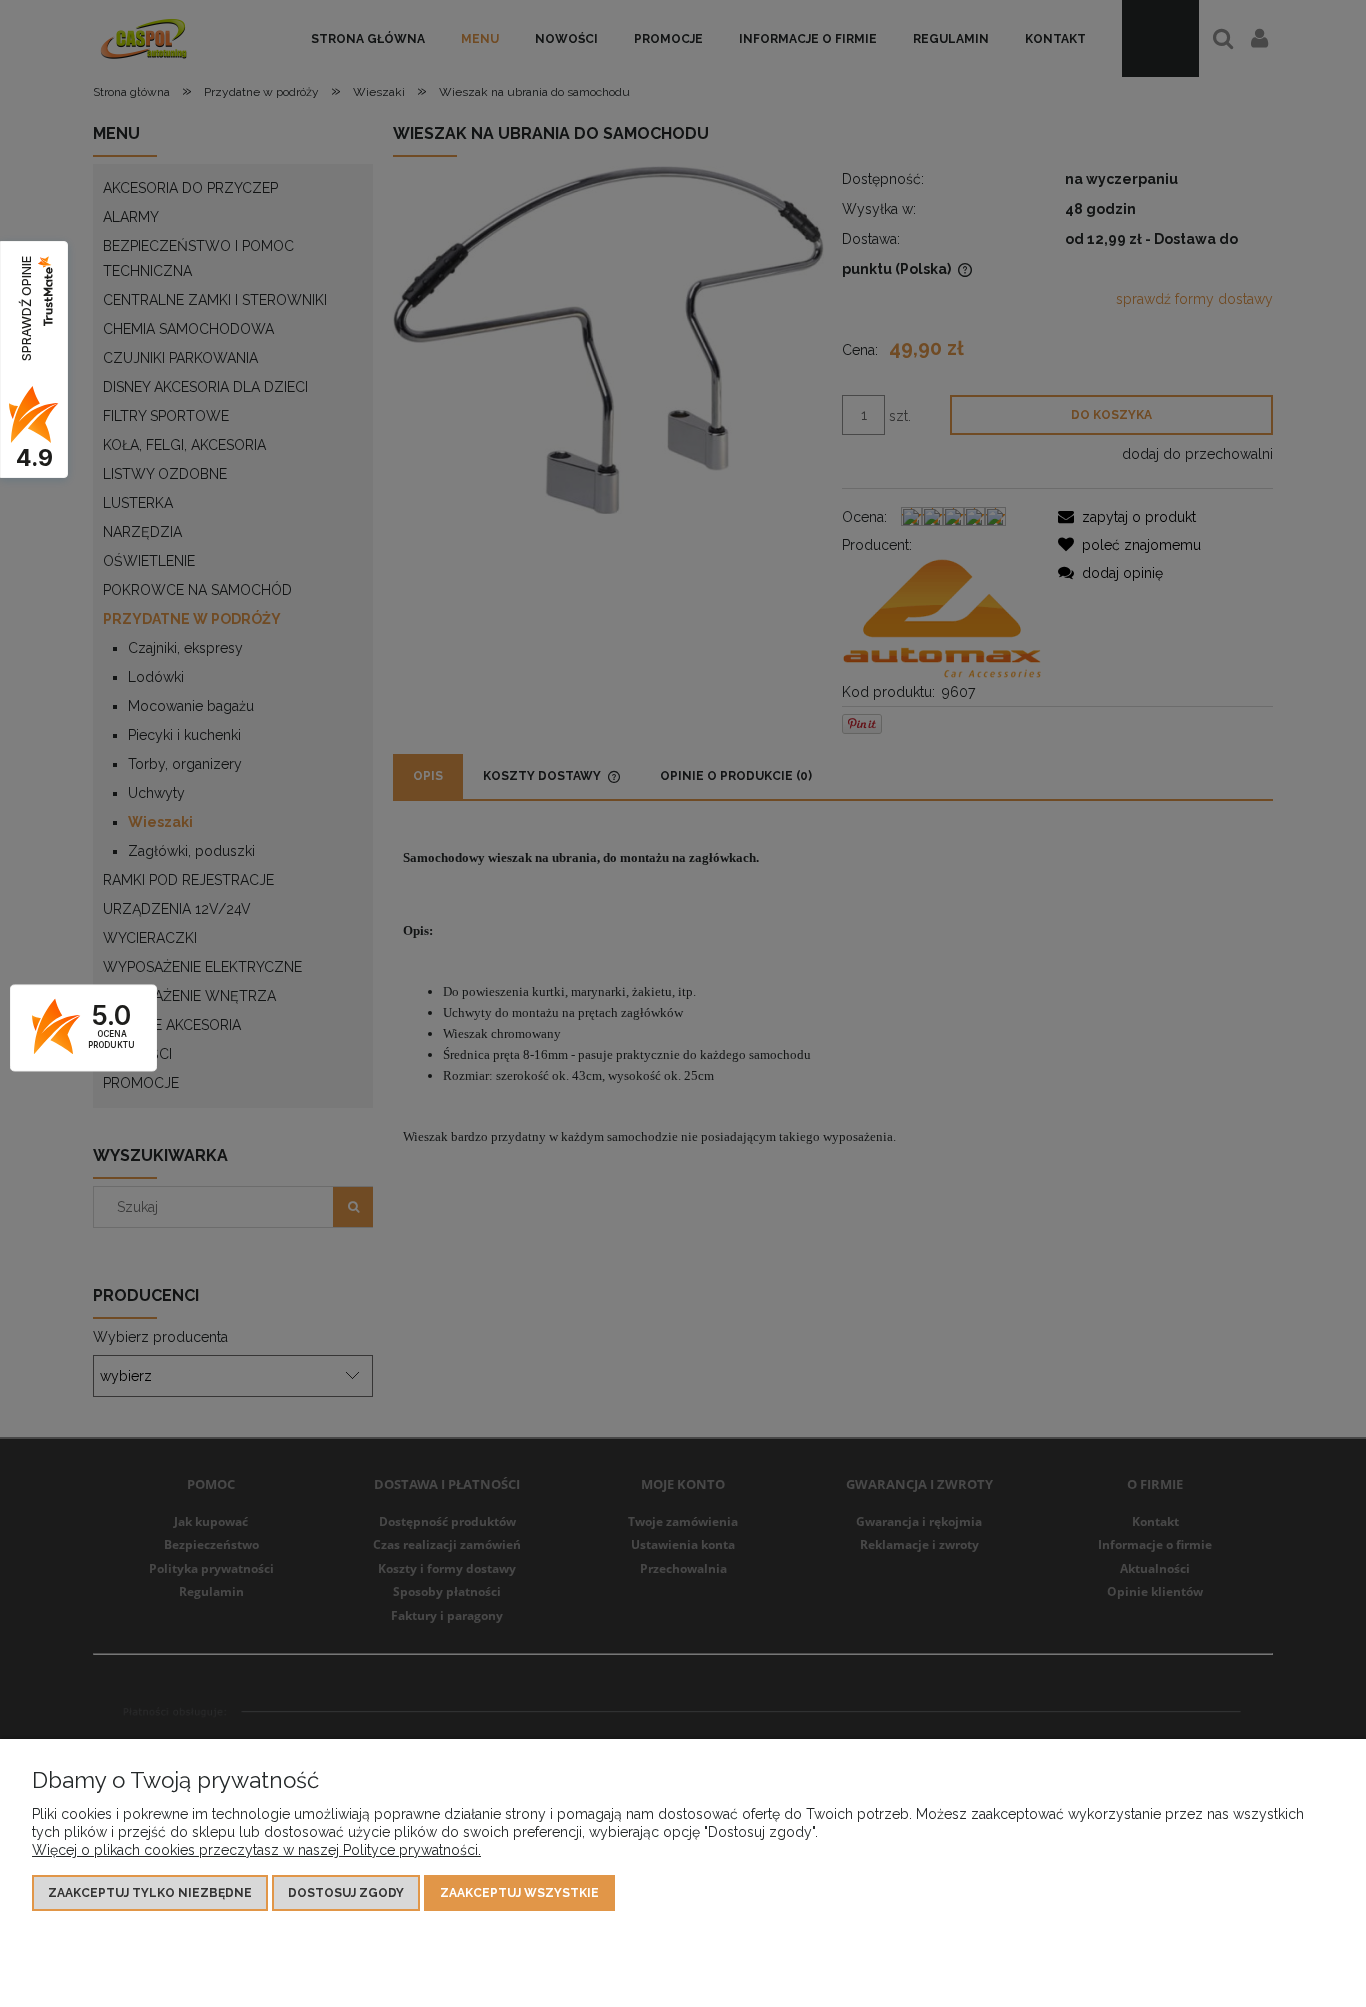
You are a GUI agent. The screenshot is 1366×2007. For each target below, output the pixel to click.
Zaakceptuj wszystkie (519, 1893)
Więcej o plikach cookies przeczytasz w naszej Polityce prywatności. (256, 1850)
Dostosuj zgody (346, 1893)
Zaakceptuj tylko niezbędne (150, 1893)
